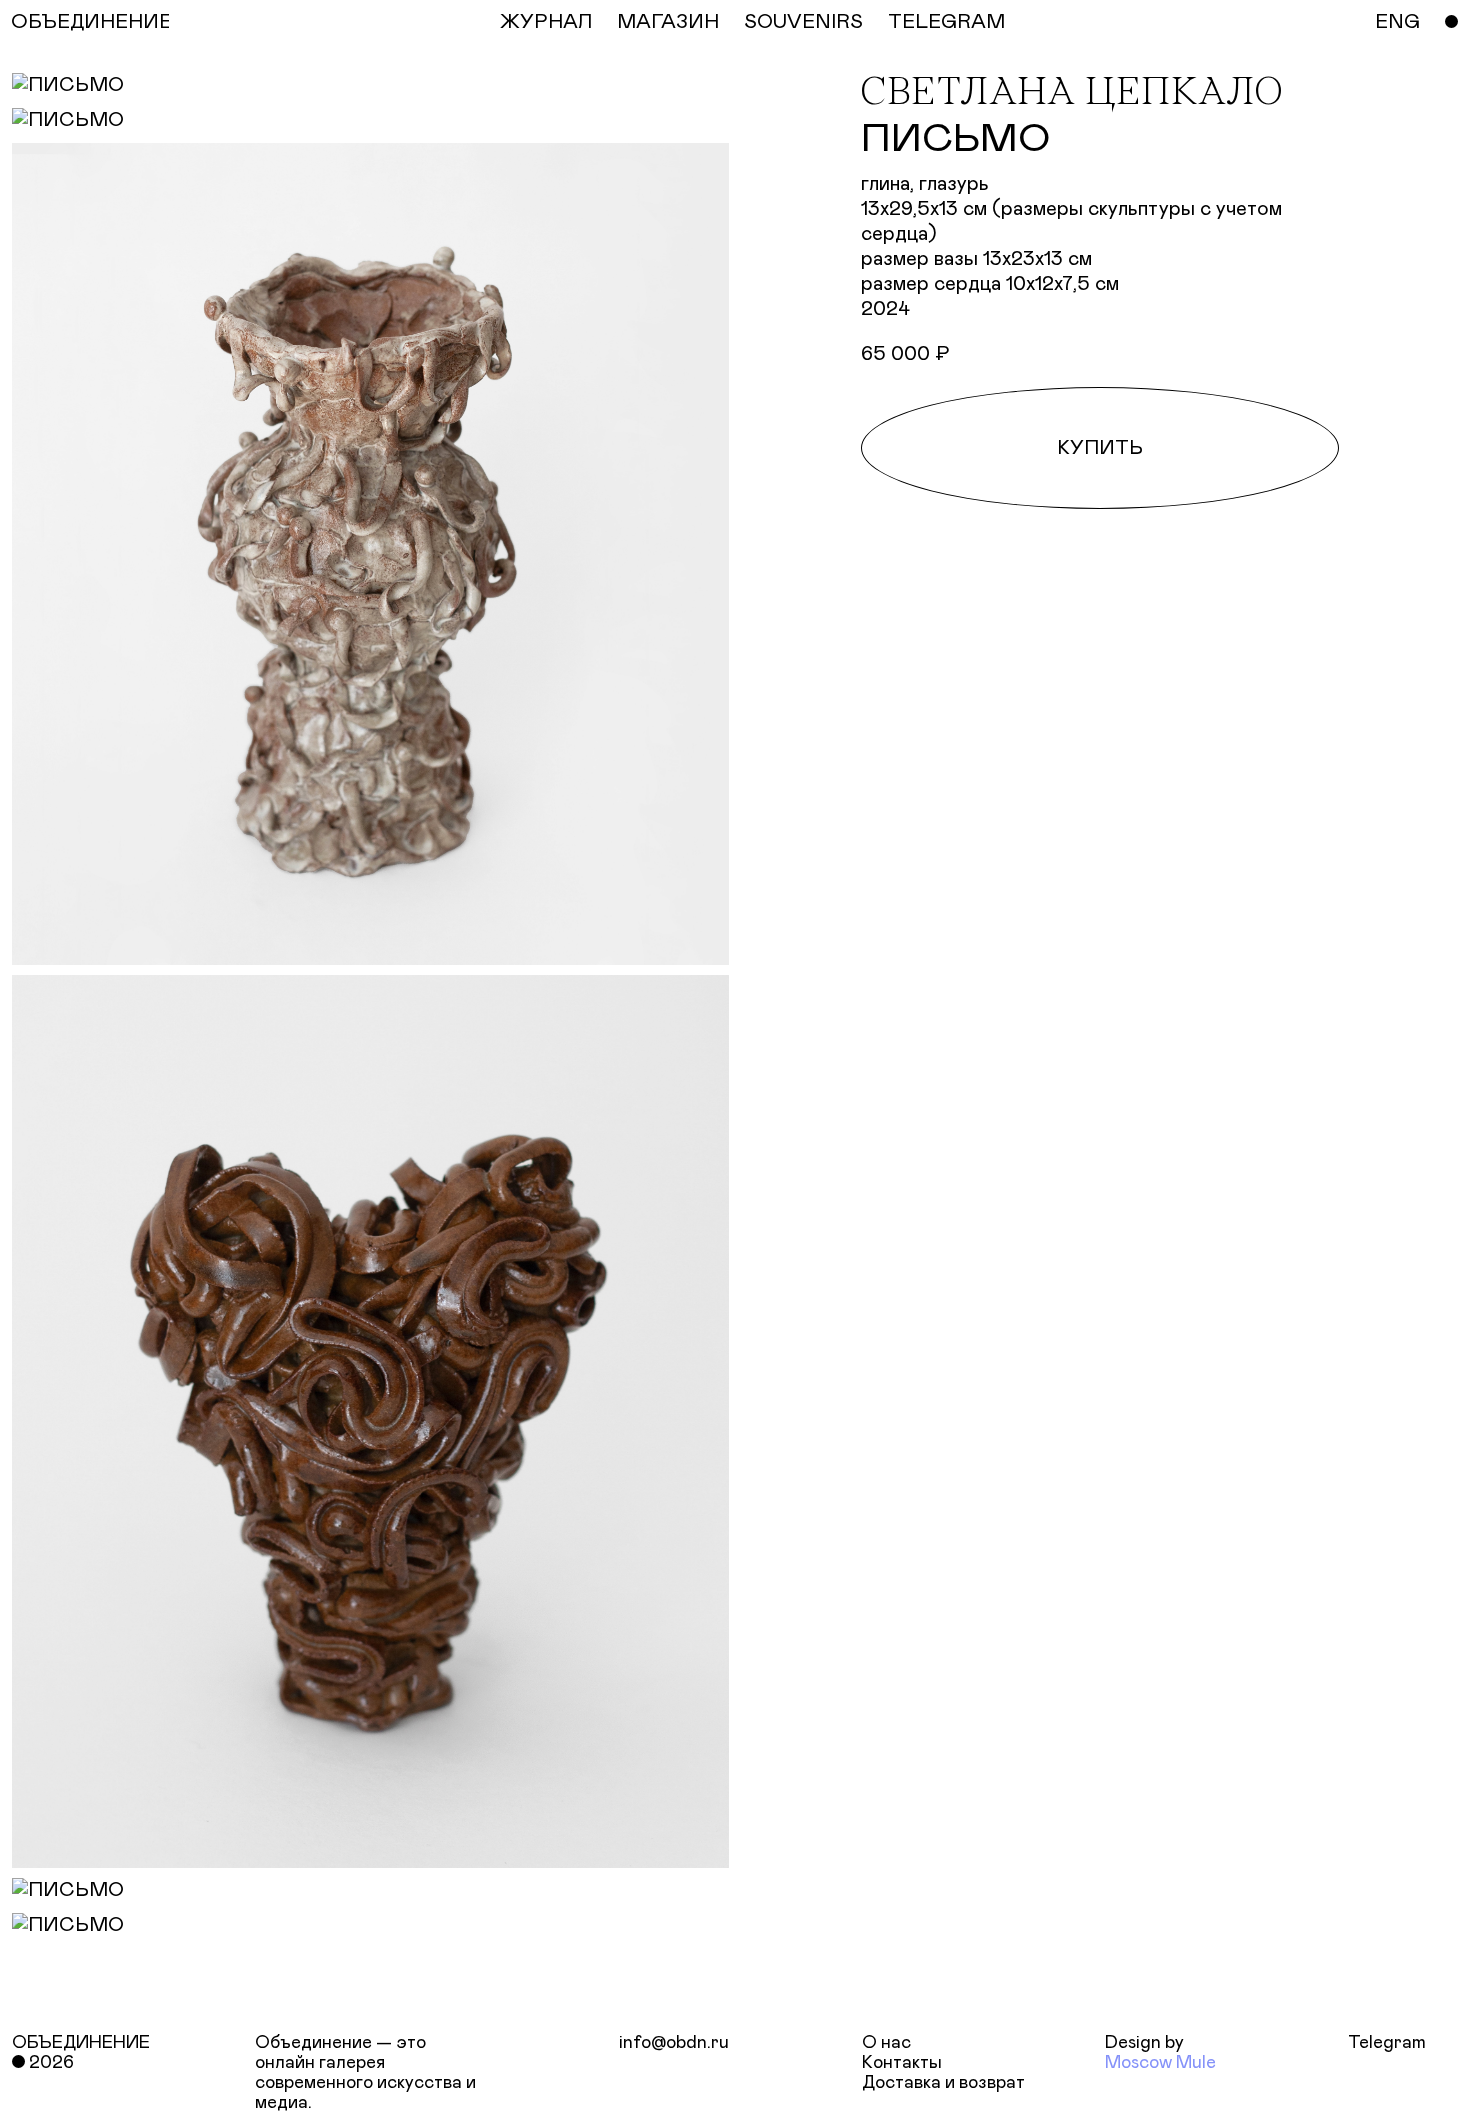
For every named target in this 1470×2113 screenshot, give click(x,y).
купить (1100, 448)
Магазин (668, 22)
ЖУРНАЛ (546, 22)
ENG (1397, 22)
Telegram (1387, 2043)
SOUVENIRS (803, 22)
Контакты (902, 2063)
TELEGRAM (946, 22)
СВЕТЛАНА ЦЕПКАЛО (1071, 94)
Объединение (81, 2043)
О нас (886, 2043)
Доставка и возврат (943, 2083)
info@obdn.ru (674, 2043)
